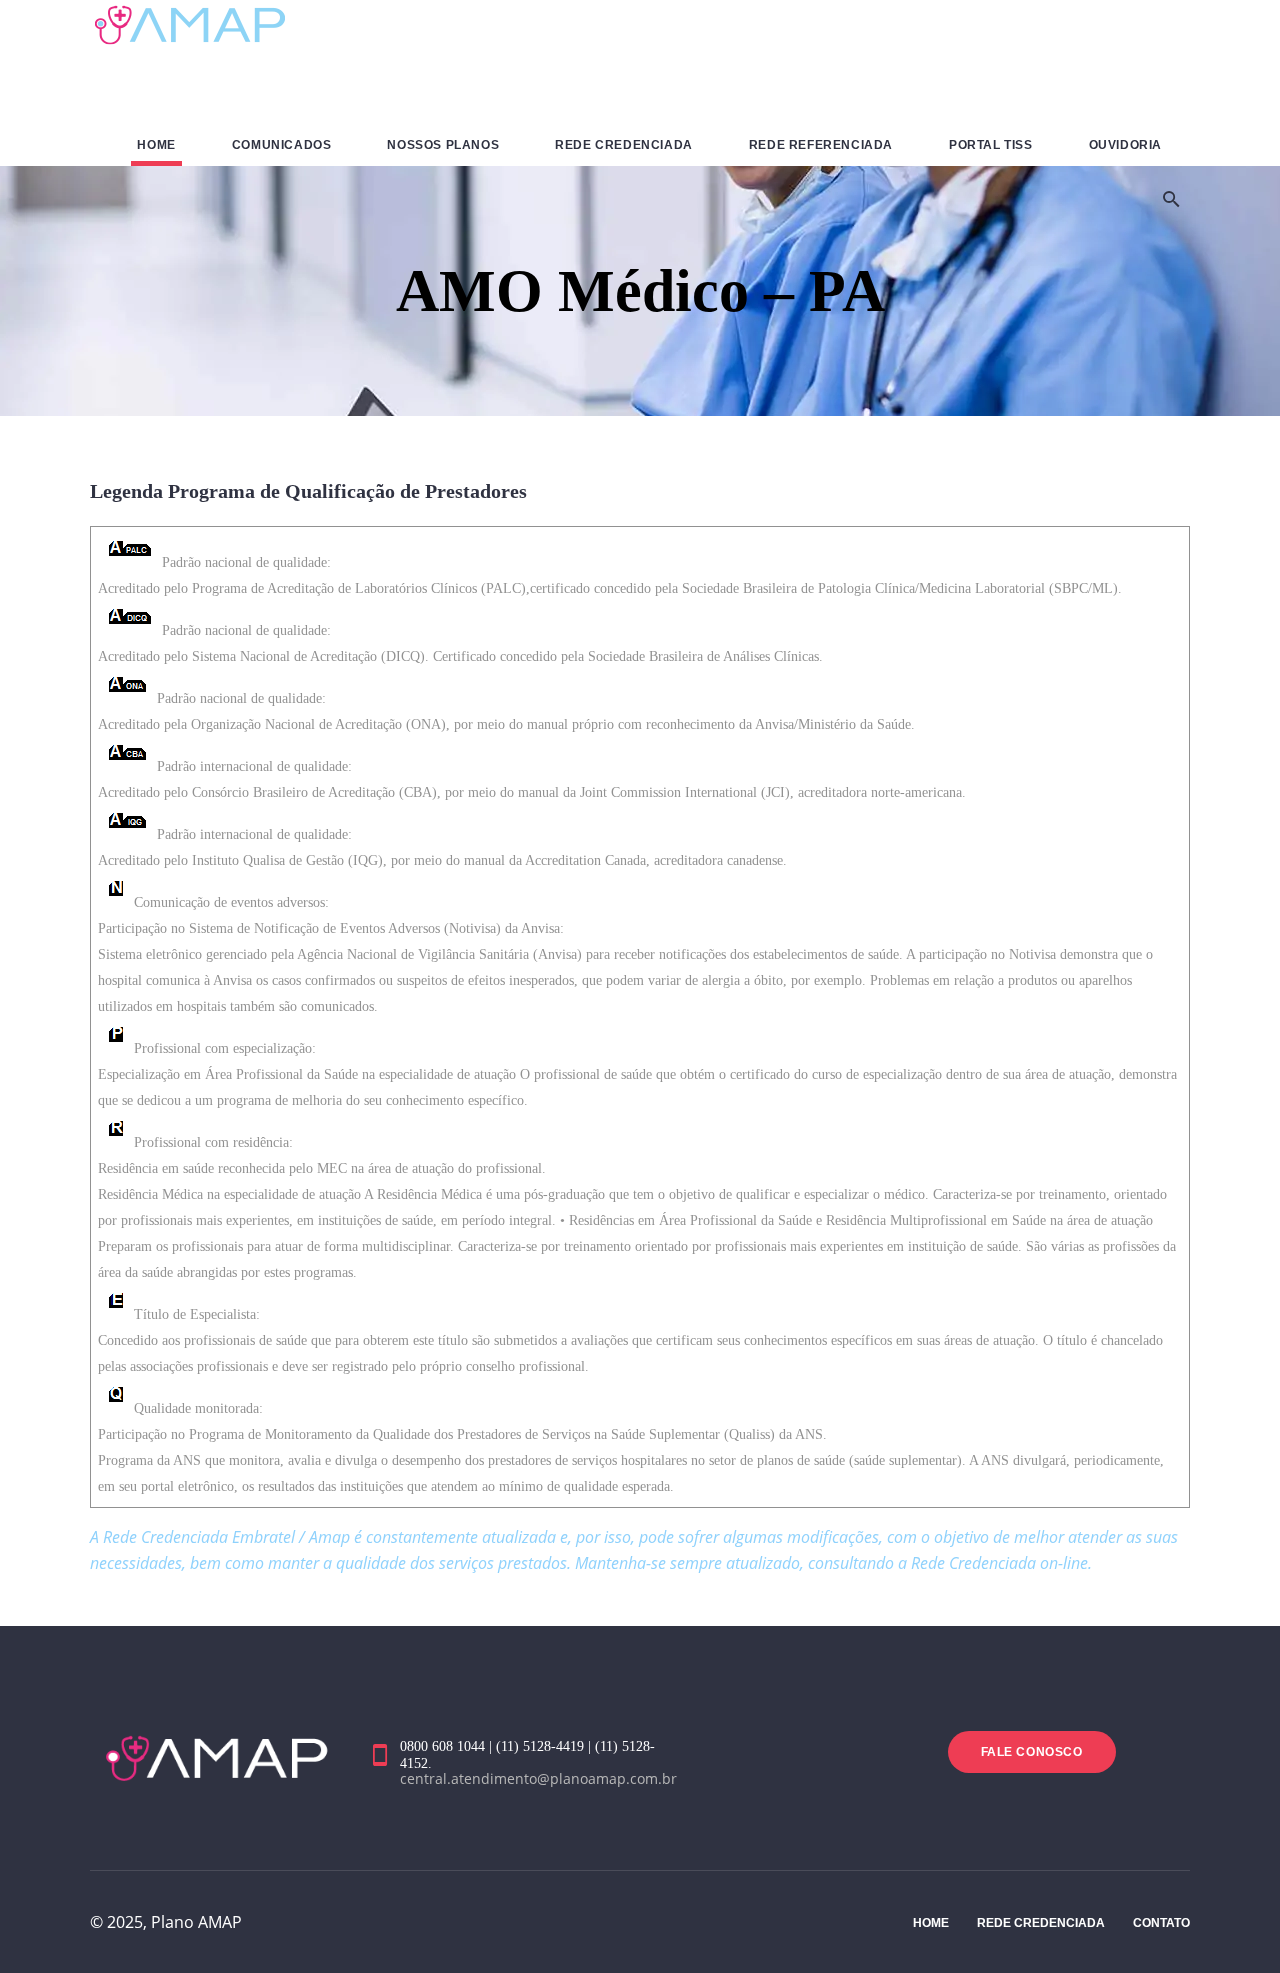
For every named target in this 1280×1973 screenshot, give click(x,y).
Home (931, 1923)
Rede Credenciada (1041, 1923)
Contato (1161, 1923)
